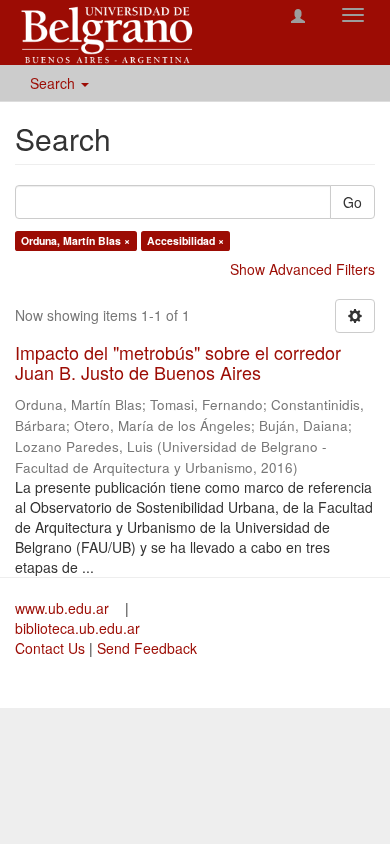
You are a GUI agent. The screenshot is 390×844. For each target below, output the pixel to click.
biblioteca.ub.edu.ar (77, 628)
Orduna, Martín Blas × (75, 240)
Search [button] (54, 83)
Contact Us (50, 648)
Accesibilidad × (185, 240)
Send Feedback (147, 648)
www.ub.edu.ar (64, 608)
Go (352, 202)
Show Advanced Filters (302, 269)
